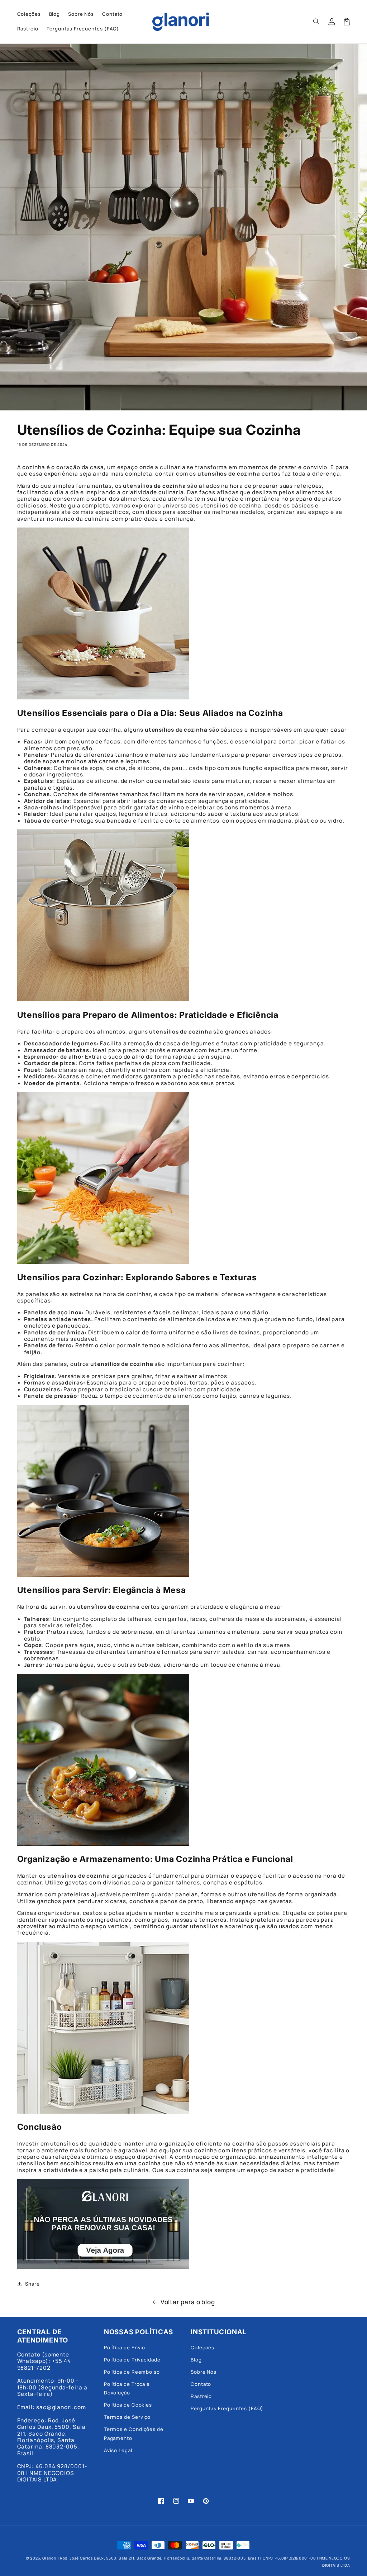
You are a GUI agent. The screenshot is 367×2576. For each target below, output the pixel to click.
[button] (317, 21)
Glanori (49, 2558)
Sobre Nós (204, 2372)
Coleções (202, 2348)
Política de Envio (125, 2348)
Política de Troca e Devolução (127, 2388)
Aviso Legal (118, 2450)
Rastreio (201, 2396)
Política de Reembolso (132, 2372)
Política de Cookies (128, 2405)
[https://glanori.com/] (103, 2265)
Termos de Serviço (127, 2417)
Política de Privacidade (132, 2360)
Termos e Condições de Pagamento (134, 2433)
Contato (201, 2384)
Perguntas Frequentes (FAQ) (227, 2408)
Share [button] (32, 2284)
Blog (196, 2360)
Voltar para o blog (188, 2302)
